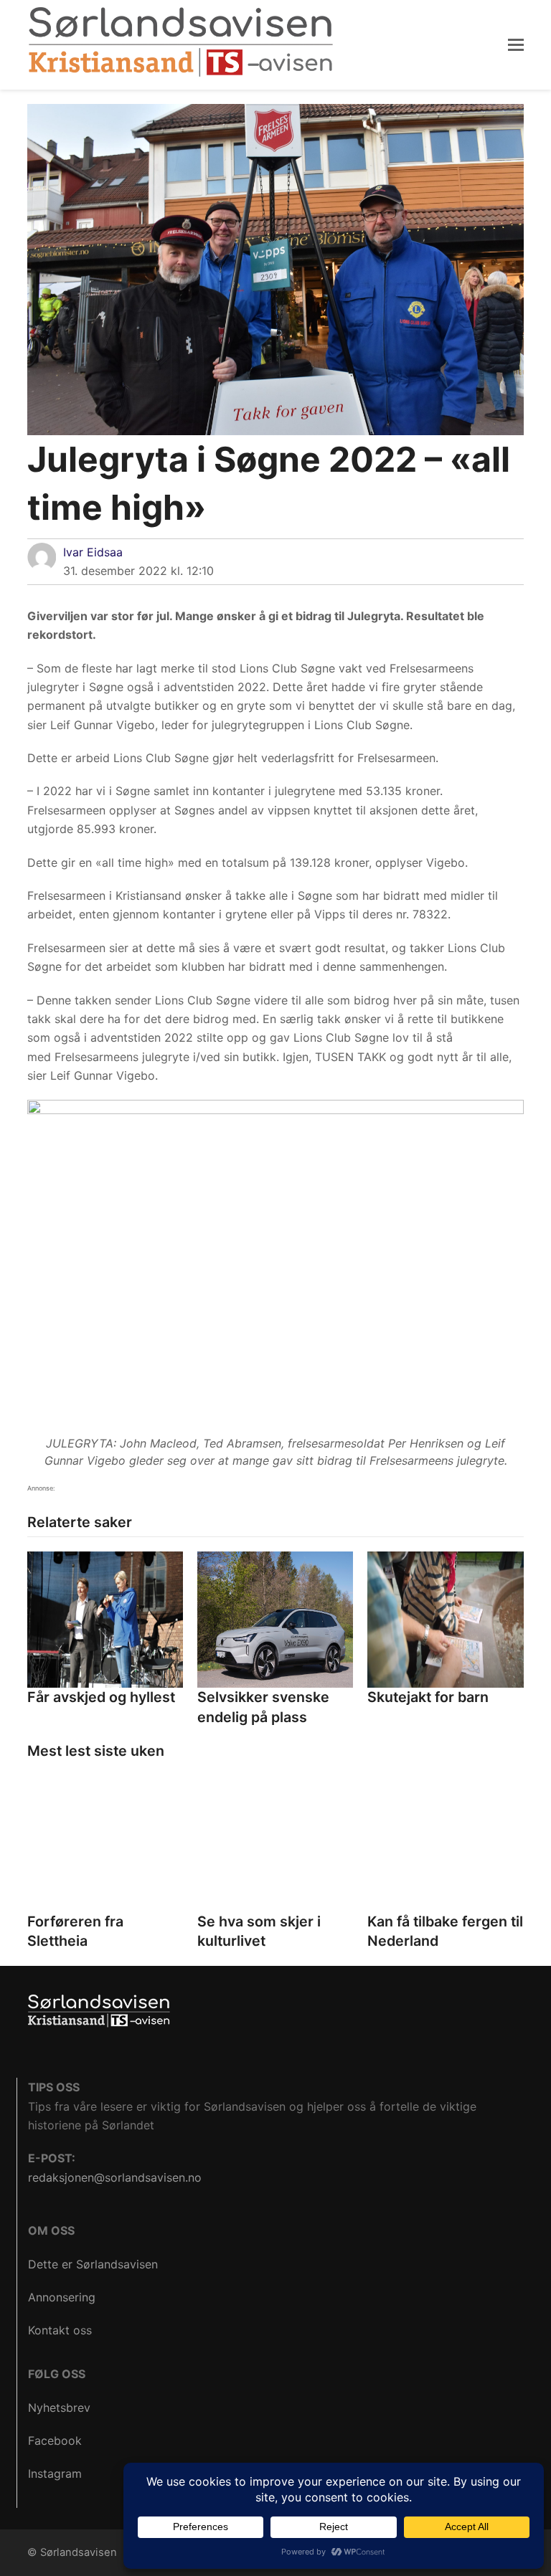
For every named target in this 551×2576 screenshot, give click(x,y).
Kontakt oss (60, 2330)
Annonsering (62, 2297)
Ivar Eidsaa (93, 552)
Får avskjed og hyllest (101, 1697)
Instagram (55, 2473)
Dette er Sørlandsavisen (93, 2264)
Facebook (55, 2440)
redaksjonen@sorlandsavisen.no (115, 2177)
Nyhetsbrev (59, 2408)
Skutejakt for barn (428, 1697)
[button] (516, 44)
